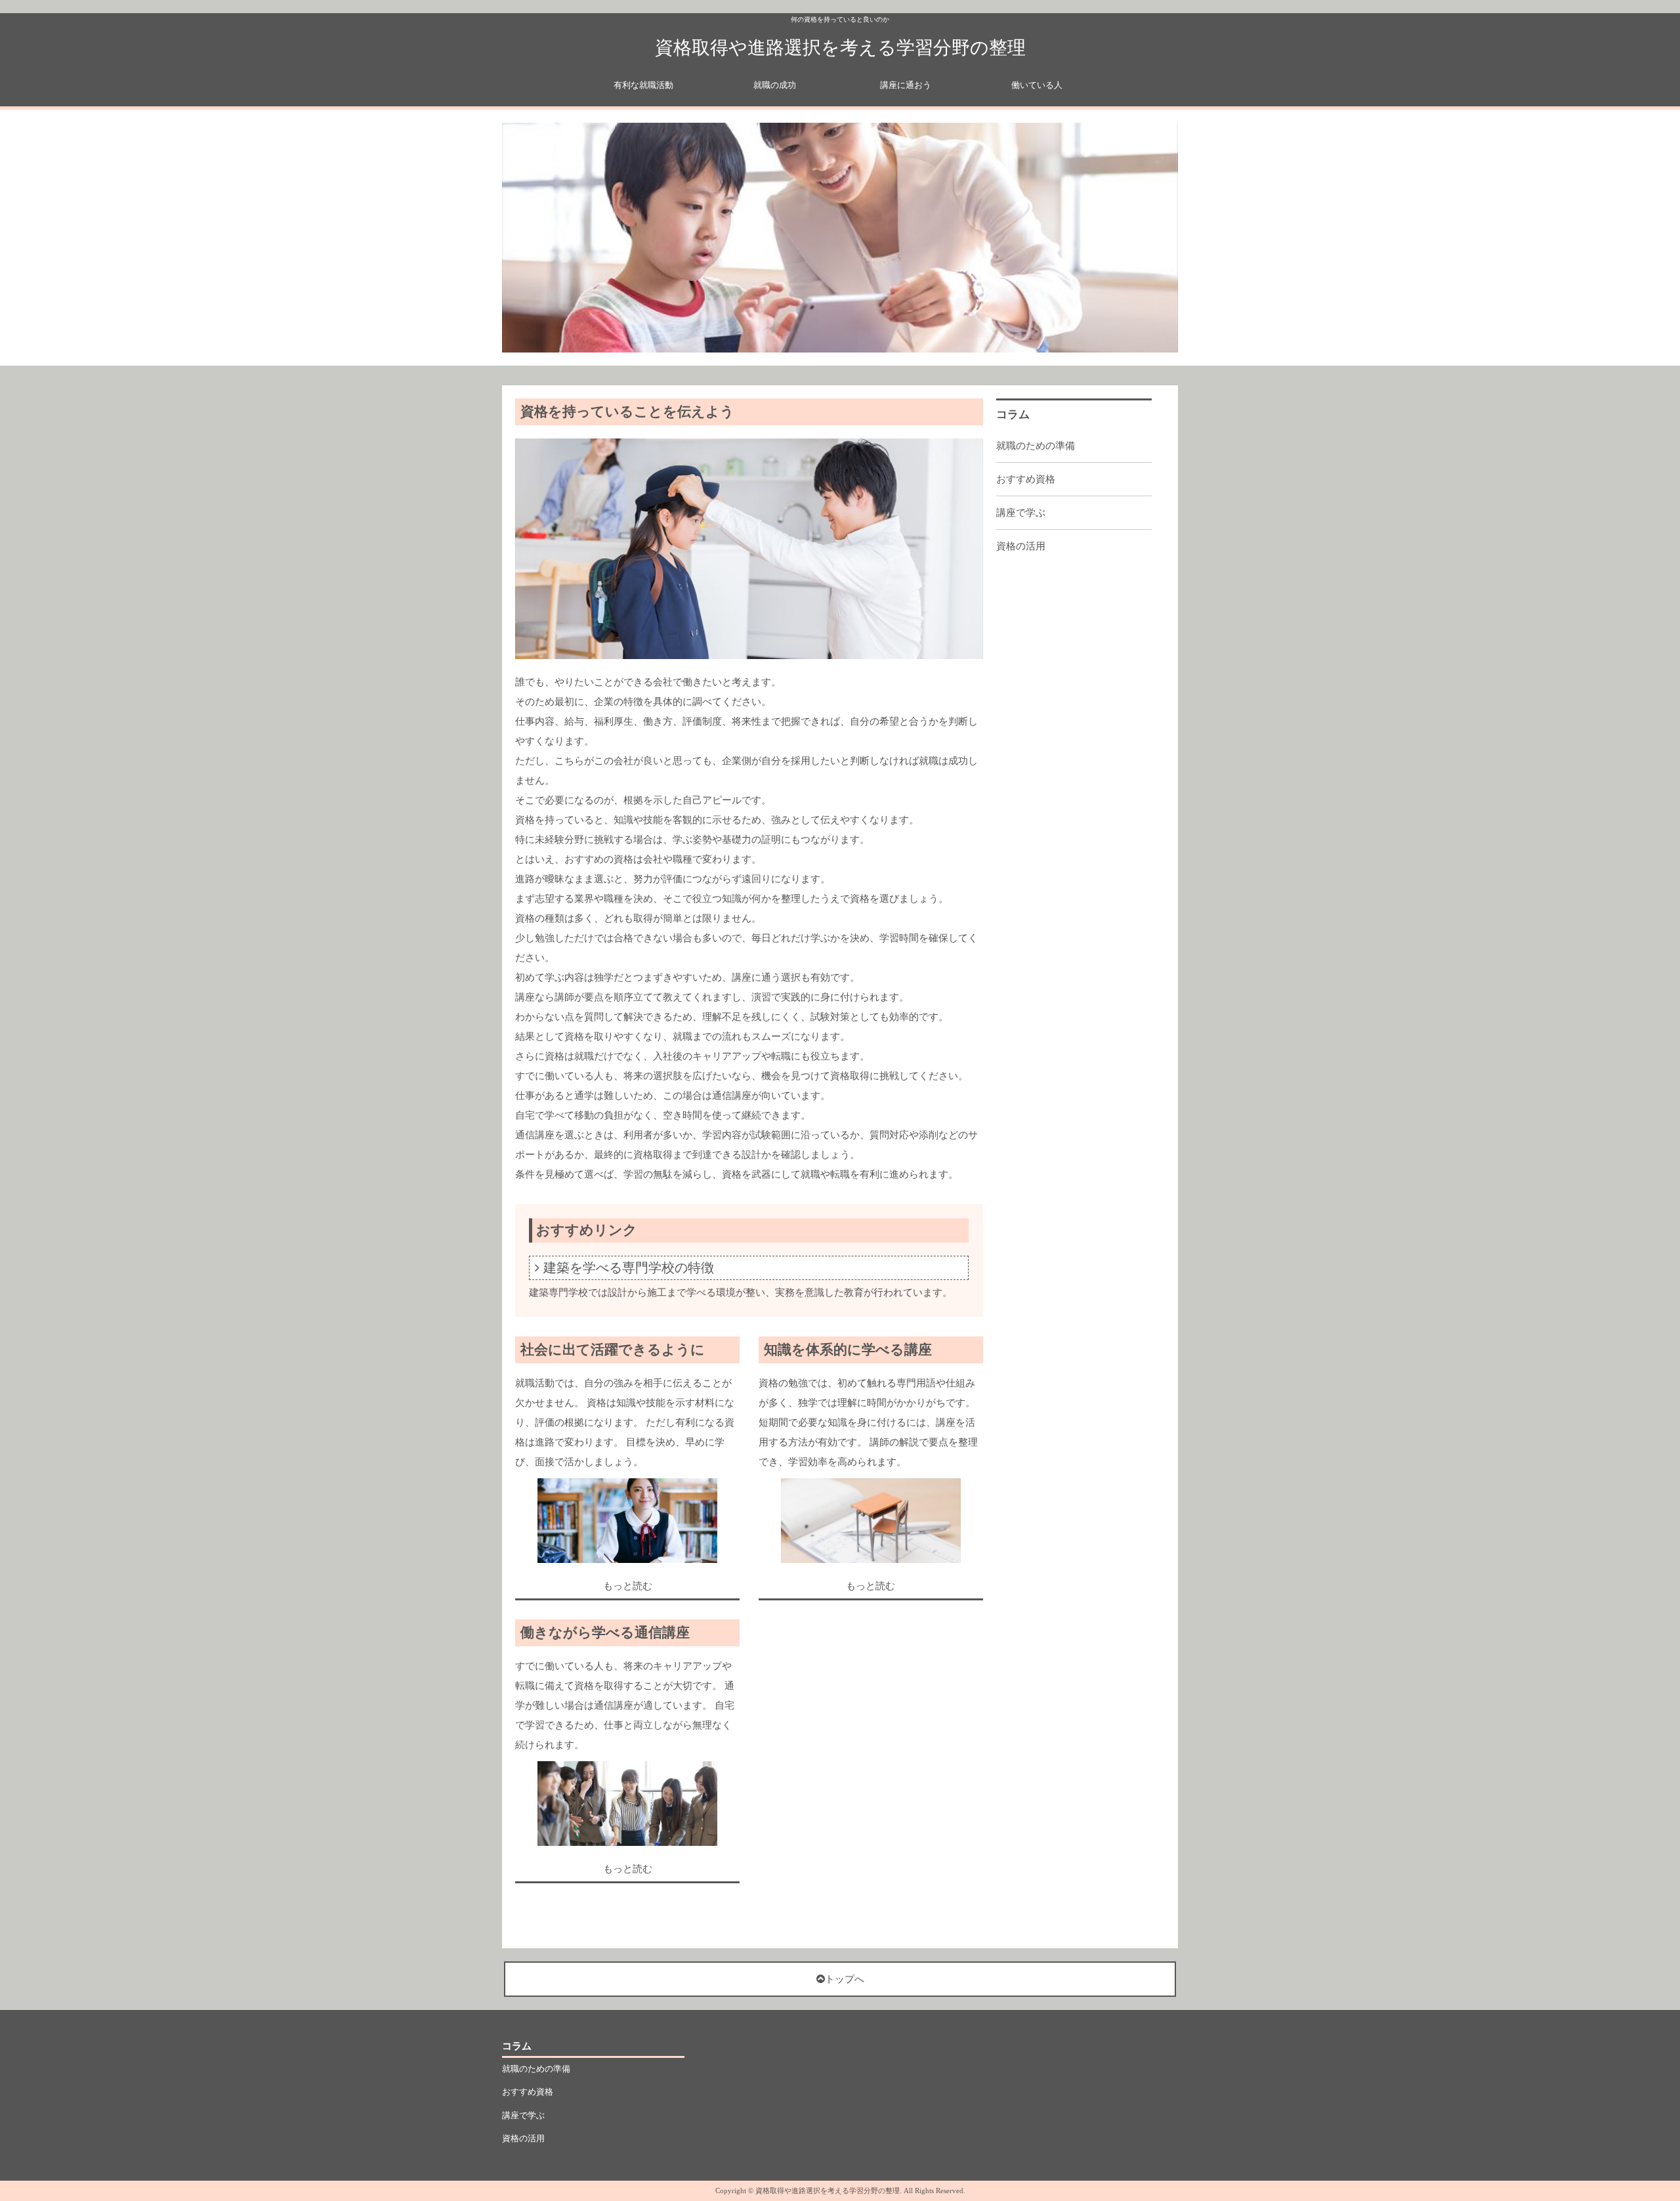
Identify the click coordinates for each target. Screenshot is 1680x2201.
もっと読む (628, 1586)
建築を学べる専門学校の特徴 (629, 1268)
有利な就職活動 (643, 85)
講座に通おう (906, 85)
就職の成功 (775, 85)
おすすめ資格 (1026, 479)
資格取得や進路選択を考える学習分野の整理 (840, 48)
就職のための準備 (1036, 446)
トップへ (845, 1979)
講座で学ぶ (1021, 513)
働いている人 (1037, 85)
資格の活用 (1021, 546)
